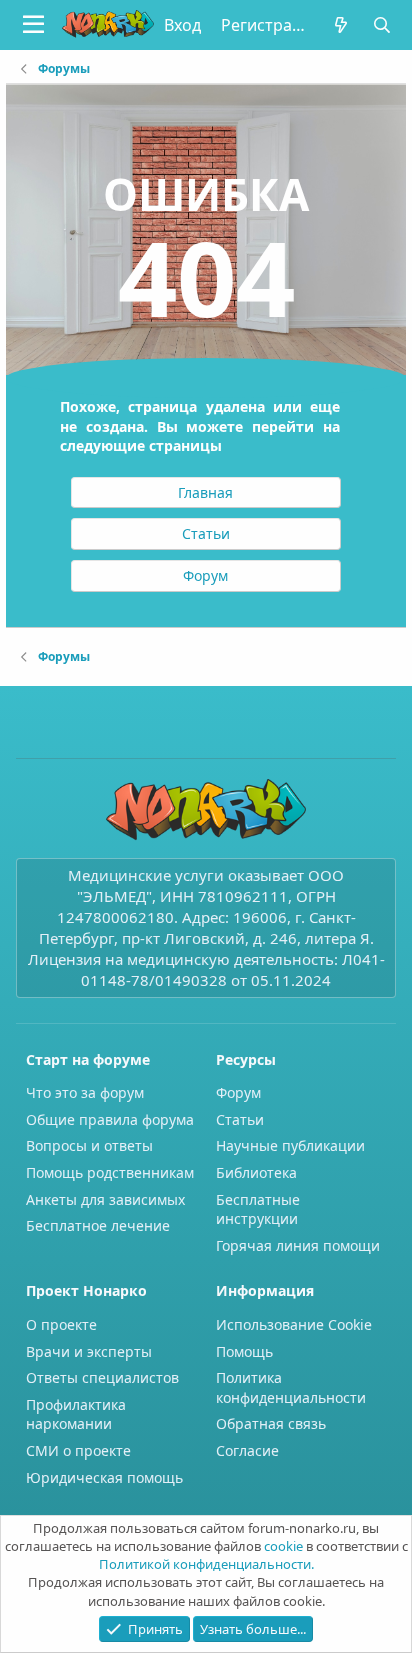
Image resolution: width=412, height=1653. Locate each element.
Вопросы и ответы (89, 1145)
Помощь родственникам (110, 1172)
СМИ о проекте (78, 1450)
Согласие (247, 1450)
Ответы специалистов (102, 1377)
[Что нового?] (341, 25)
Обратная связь (271, 1423)
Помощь (244, 1351)
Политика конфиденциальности (291, 1387)
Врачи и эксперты (89, 1351)
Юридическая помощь (104, 1477)
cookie (283, 1546)
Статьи (240, 1119)
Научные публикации (290, 1145)
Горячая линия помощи (298, 1245)
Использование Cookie (294, 1324)
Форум (238, 1092)
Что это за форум (85, 1092)
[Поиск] (381, 25)
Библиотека (256, 1172)
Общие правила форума (110, 1119)
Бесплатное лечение (98, 1225)
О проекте (61, 1324)
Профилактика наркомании (76, 1414)
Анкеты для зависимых (105, 1199)
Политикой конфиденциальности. (206, 1564)
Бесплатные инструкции (258, 1209)
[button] (33, 25)
